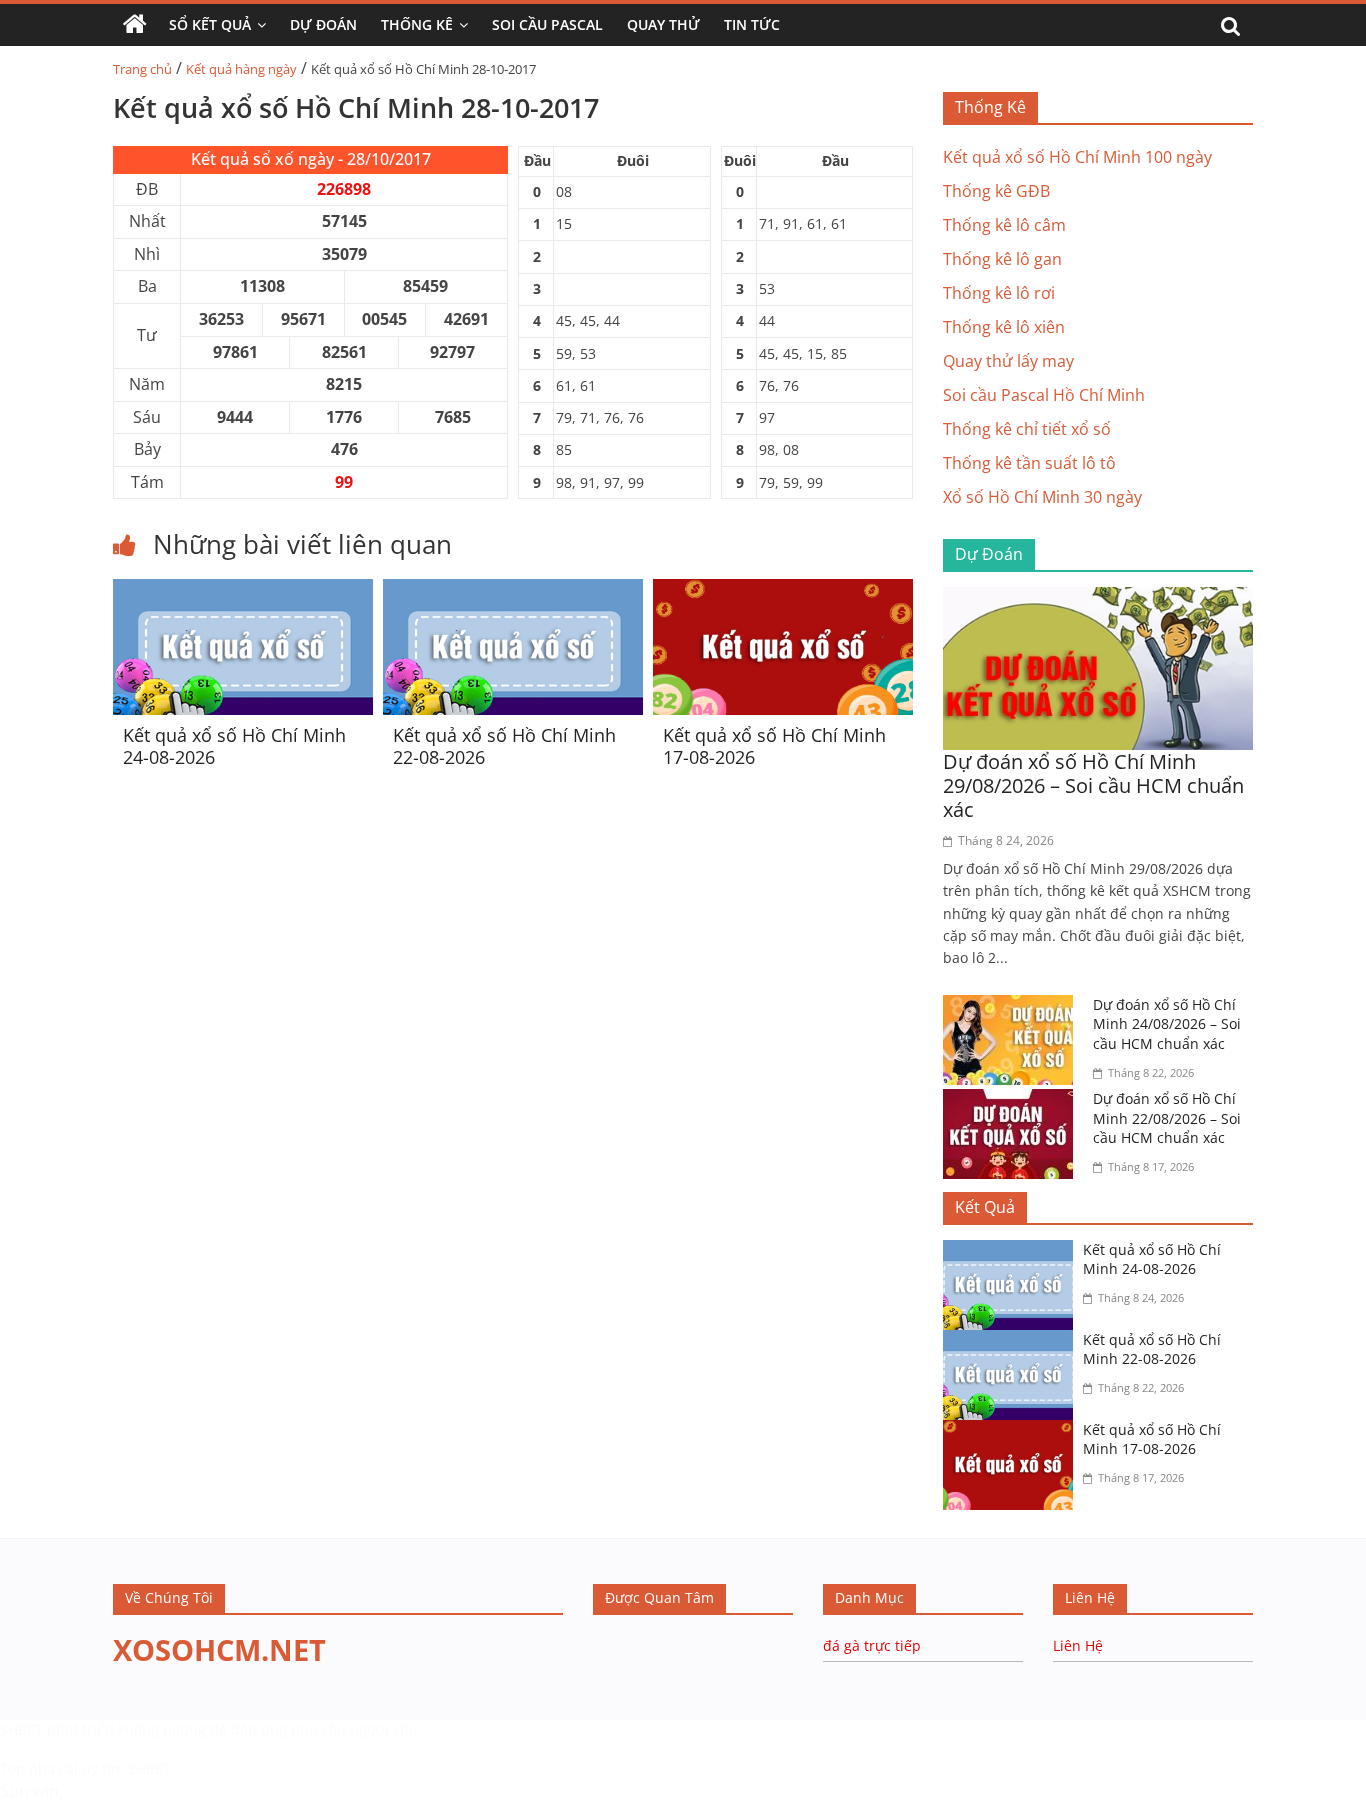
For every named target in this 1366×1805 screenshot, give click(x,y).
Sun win (29, 1791)
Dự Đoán (323, 24)
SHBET (21, 1729)
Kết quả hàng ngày (241, 69)
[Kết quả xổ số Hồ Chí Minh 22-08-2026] (513, 591)
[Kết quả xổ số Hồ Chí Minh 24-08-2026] (243, 591)
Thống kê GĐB (996, 191)
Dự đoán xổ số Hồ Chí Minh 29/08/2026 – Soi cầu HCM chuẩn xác (1093, 785)
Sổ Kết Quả (210, 24)
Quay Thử (663, 24)
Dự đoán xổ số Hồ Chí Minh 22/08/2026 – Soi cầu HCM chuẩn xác (1167, 1118)
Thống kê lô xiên (1004, 327)
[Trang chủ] (135, 25)
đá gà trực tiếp (872, 1645)
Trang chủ (142, 69)
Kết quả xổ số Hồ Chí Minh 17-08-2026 (774, 746)
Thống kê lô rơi (999, 293)
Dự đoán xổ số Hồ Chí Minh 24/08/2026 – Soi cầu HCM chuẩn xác (1167, 1024)
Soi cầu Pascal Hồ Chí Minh (1044, 395)
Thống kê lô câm (1004, 225)
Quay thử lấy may (1008, 361)
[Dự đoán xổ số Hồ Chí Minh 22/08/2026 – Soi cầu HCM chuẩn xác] (1013, 1101)
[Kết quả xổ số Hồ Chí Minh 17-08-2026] (783, 591)
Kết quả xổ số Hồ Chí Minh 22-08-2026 (504, 746)
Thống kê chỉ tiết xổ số (1027, 429)
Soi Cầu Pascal (547, 24)
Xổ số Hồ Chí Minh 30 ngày (1042, 497)
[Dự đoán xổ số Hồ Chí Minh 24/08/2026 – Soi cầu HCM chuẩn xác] (1013, 1007)
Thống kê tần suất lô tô (1029, 463)
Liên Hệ (1078, 1645)
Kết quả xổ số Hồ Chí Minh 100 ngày (1077, 157)
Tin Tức (752, 24)
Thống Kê (417, 24)
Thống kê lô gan (1002, 259)
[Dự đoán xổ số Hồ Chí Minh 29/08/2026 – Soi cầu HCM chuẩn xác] (1098, 599)
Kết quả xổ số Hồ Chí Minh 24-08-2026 (234, 746)
